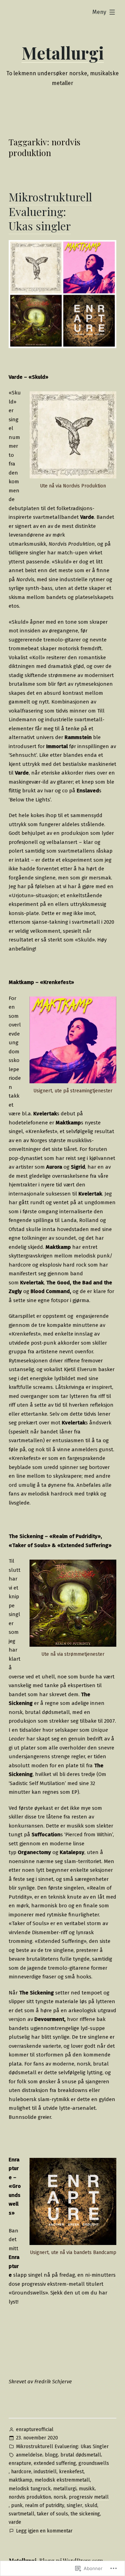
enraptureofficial (35, 2429)
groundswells (94, 2463)
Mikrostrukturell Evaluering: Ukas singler (50, 211)
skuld (91, 2505)
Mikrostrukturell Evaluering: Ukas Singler (62, 2447)
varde (15, 2522)
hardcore (21, 2472)
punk (17, 2505)
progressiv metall (89, 2497)
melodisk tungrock (30, 2489)
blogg (51, 2455)
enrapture (20, 2463)
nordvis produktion (30, 2497)
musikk (87, 2489)
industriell (45, 2472)
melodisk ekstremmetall (62, 2480)
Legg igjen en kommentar (44, 2531)
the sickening (85, 2514)
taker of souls (52, 2514)
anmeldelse (29, 2455)
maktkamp (20, 2480)
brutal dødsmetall (81, 2455)
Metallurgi (63, 53)
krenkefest (71, 2472)
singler (74, 2505)
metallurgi (65, 2489)
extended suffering (55, 2463)
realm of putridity (45, 2505)
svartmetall (22, 2514)
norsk (60, 2497)
